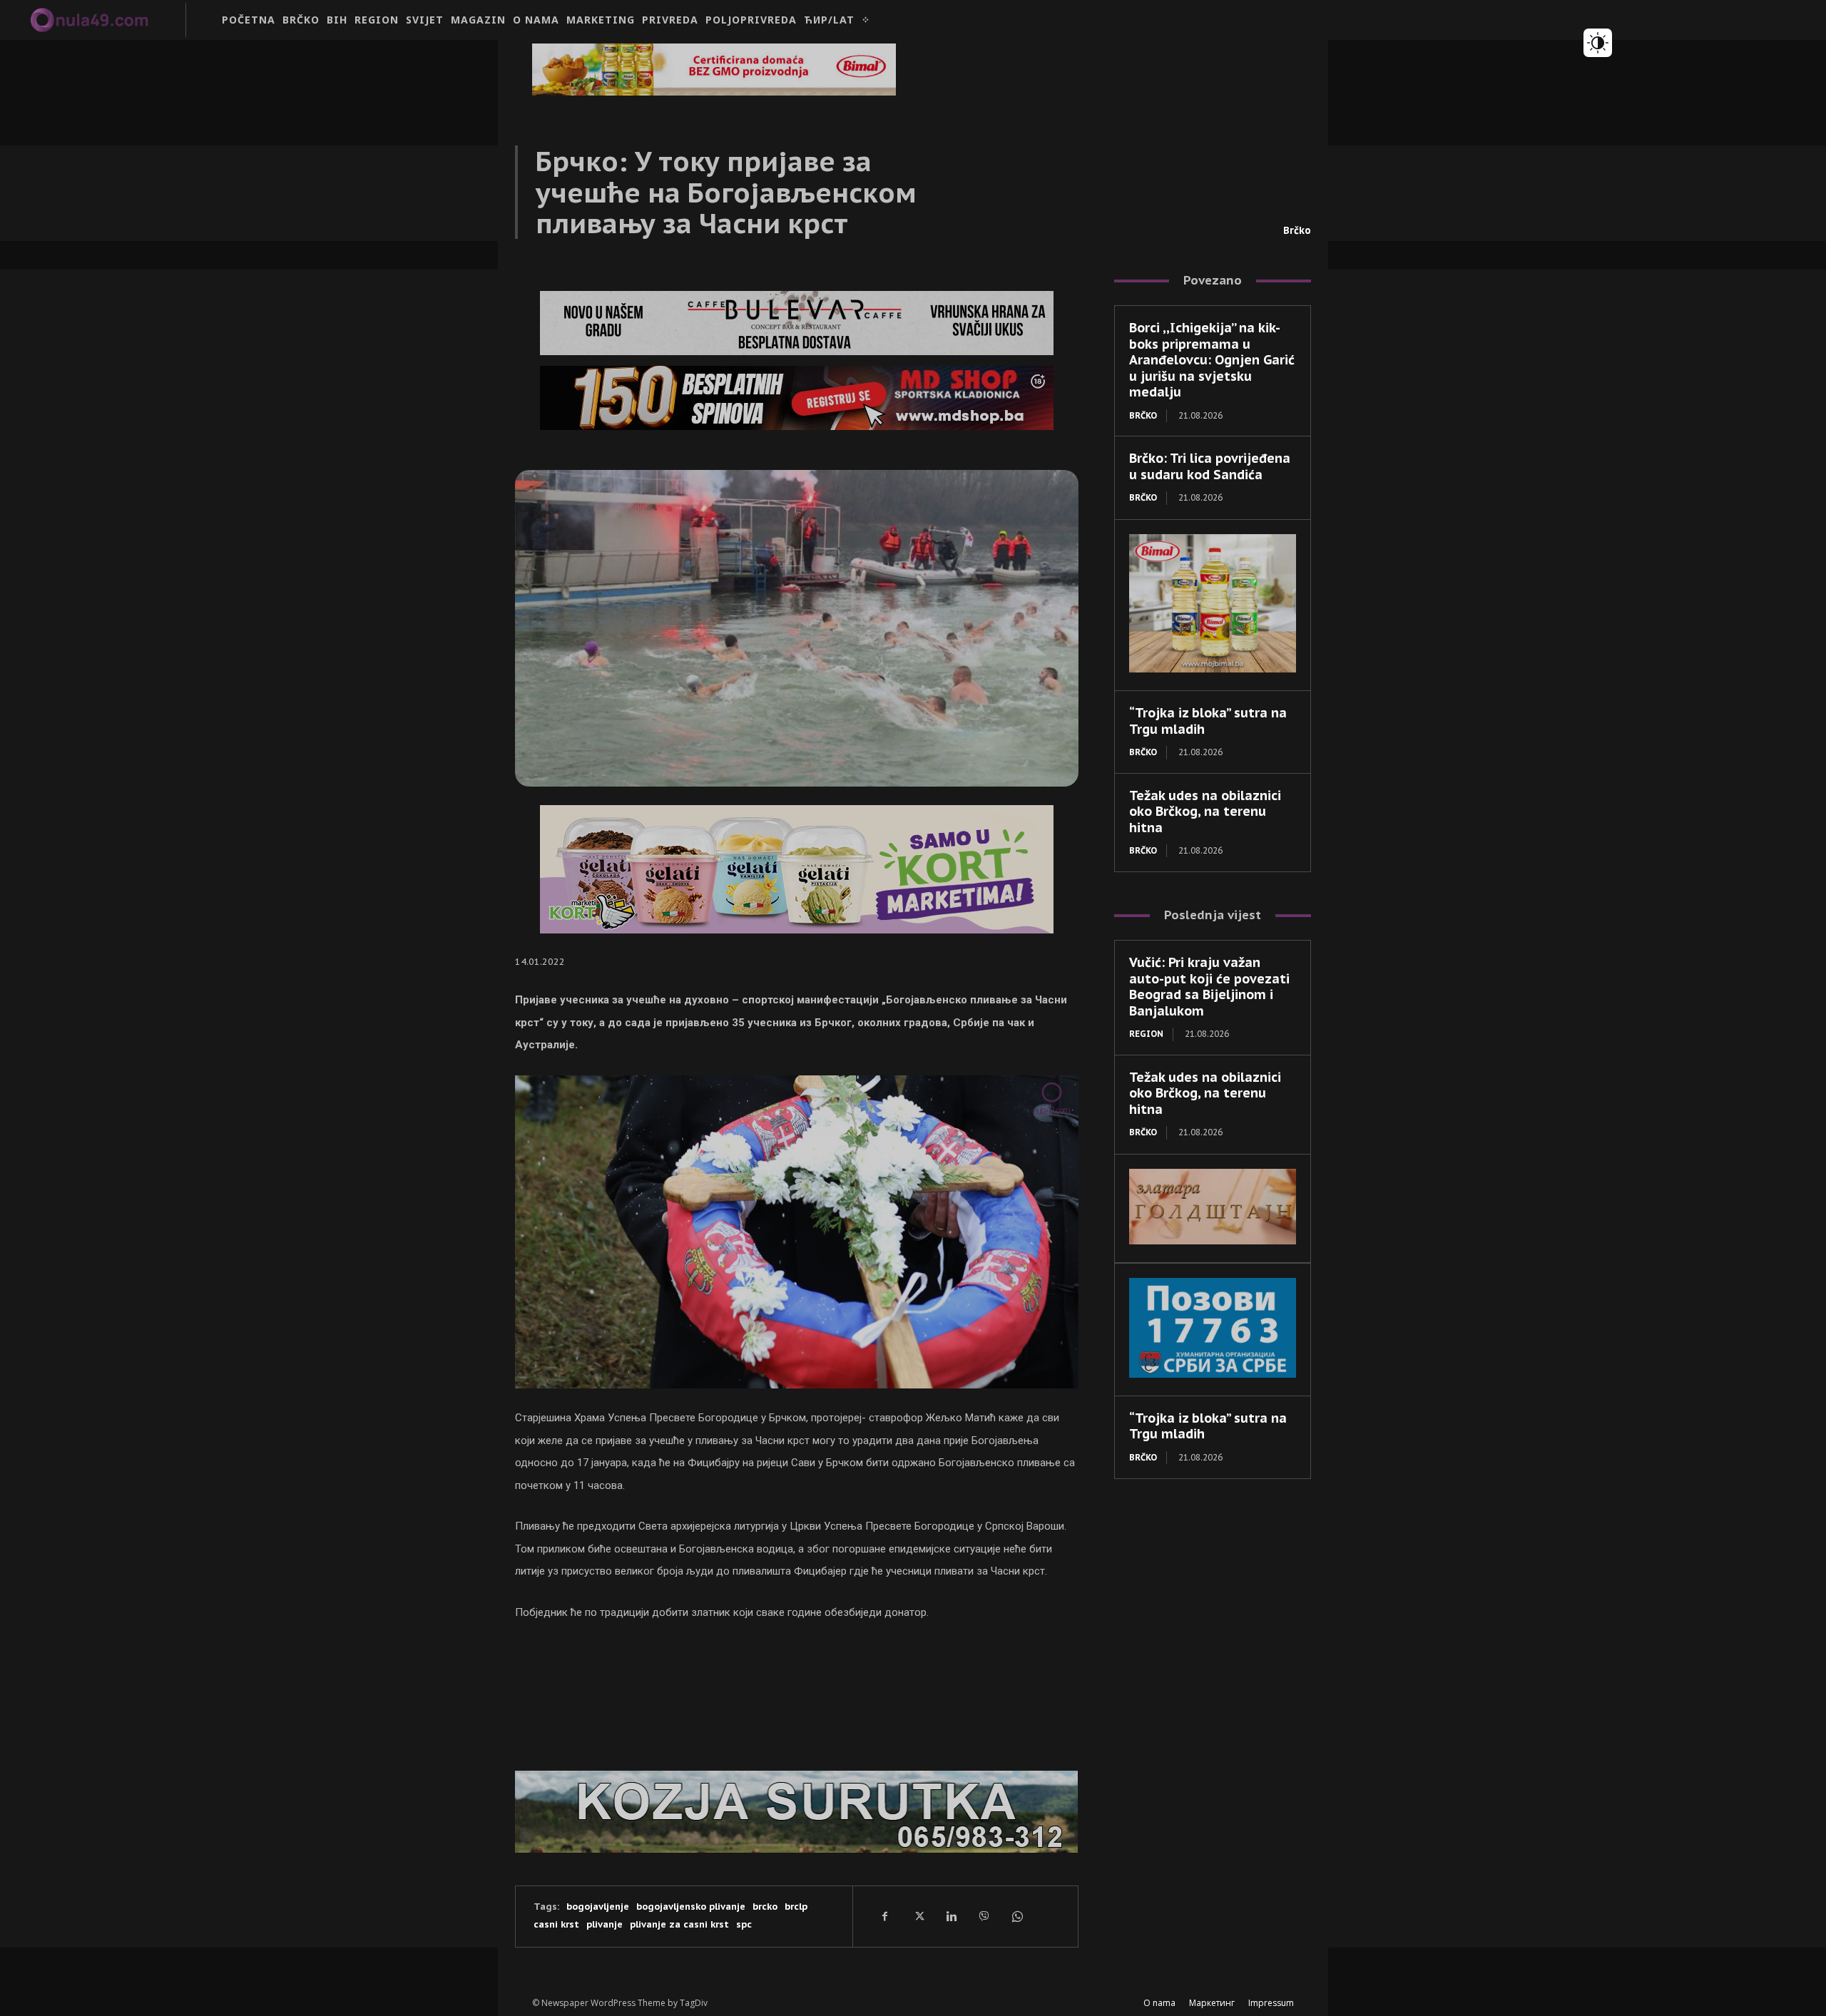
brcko (765, 1907)
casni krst (556, 1924)
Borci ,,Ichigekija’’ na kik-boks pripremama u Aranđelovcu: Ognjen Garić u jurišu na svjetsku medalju (1212, 360)
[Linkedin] (951, 1916)
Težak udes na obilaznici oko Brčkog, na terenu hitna (1205, 812)
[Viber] (984, 1916)
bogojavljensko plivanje (691, 1907)
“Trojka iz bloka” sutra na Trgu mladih (1208, 721)
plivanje (605, 1924)
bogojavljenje (598, 1907)
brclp (796, 1907)
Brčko (1297, 230)
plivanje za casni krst (679, 1924)
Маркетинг (1212, 2003)
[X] (918, 1916)
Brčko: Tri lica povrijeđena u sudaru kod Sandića (1210, 466)
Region (1146, 1034)
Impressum (1271, 2003)
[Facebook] (885, 1916)
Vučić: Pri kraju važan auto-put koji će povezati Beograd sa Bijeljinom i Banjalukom (1209, 987)
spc (744, 1924)
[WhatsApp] (1016, 1916)
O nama (1159, 2003)
